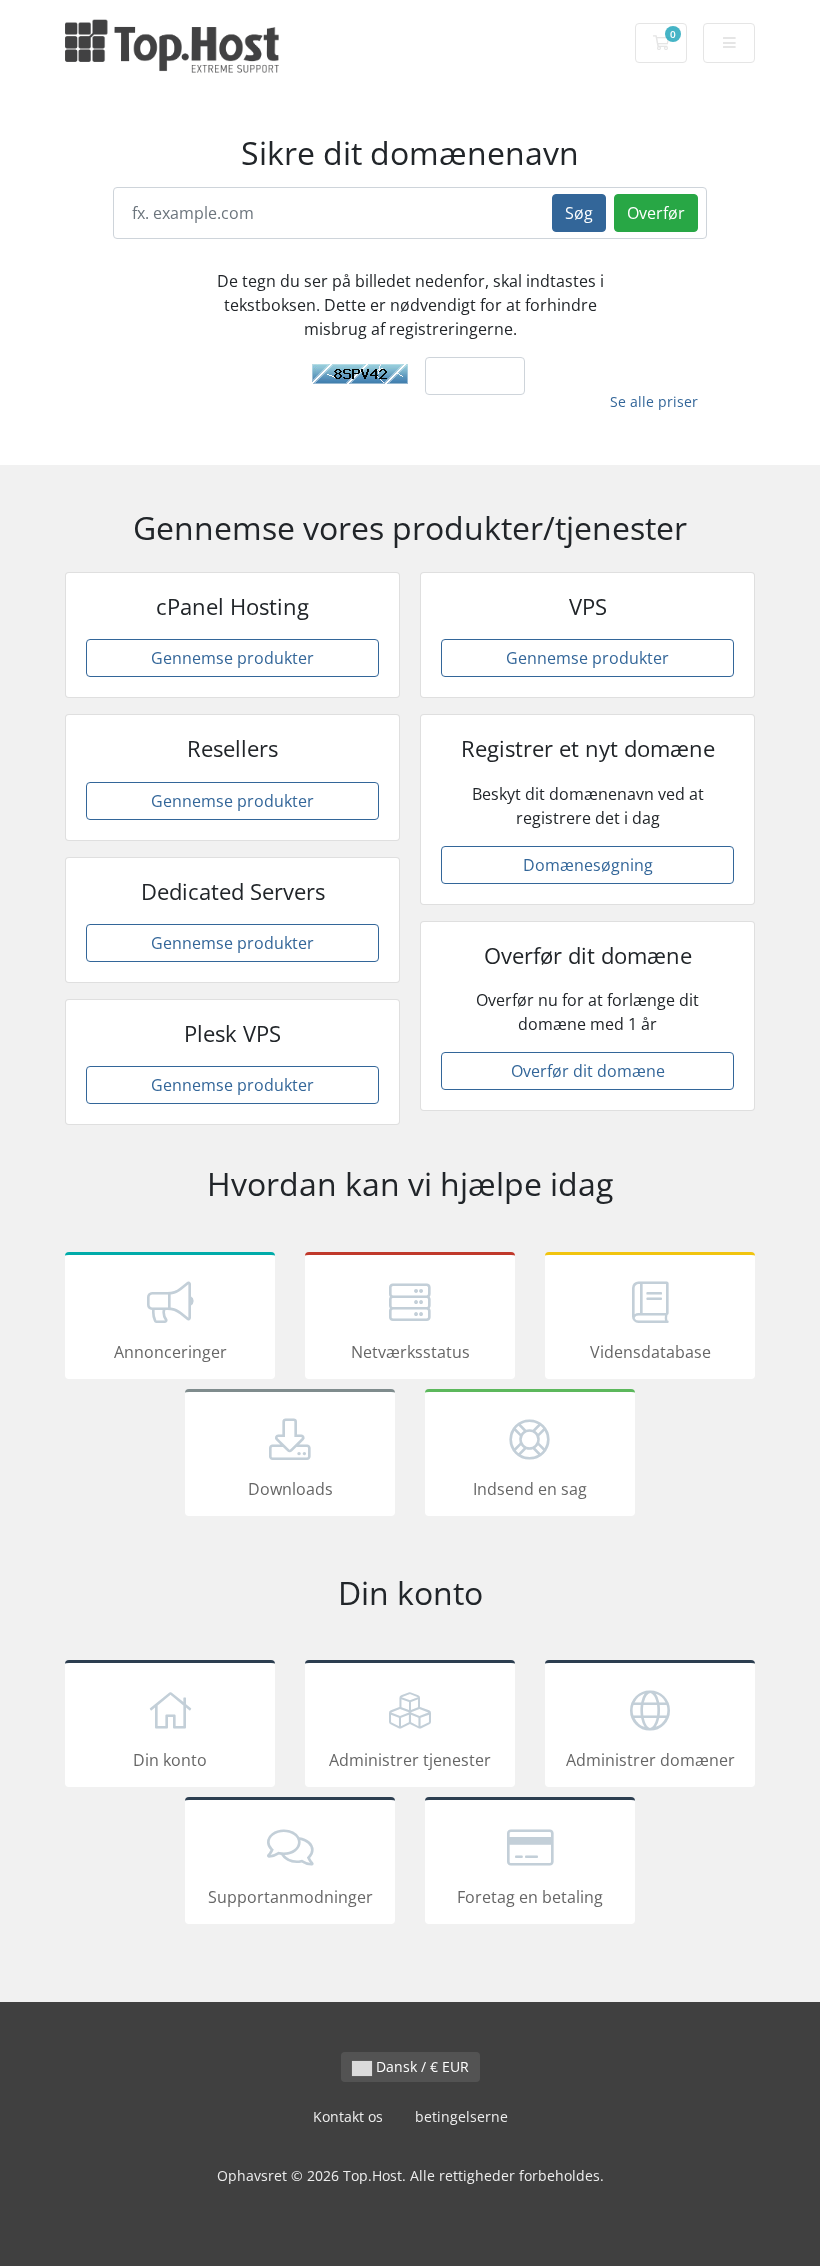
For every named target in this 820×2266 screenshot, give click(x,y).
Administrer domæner (650, 1760)
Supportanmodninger (290, 1897)
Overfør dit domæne (588, 1071)
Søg (579, 213)
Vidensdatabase (650, 1352)
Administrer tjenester (410, 1760)
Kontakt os (348, 2116)
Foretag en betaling (530, 1897)
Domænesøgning (588, 865)
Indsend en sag (530, 1489)
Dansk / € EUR (420, 2066)
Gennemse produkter (232, 658)
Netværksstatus (410, 1352)
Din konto (170, 1760)
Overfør (656, 213)
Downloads (290, 1489)
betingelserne (461, 2116)
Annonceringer (170, 1352)
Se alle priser (654, 401)
